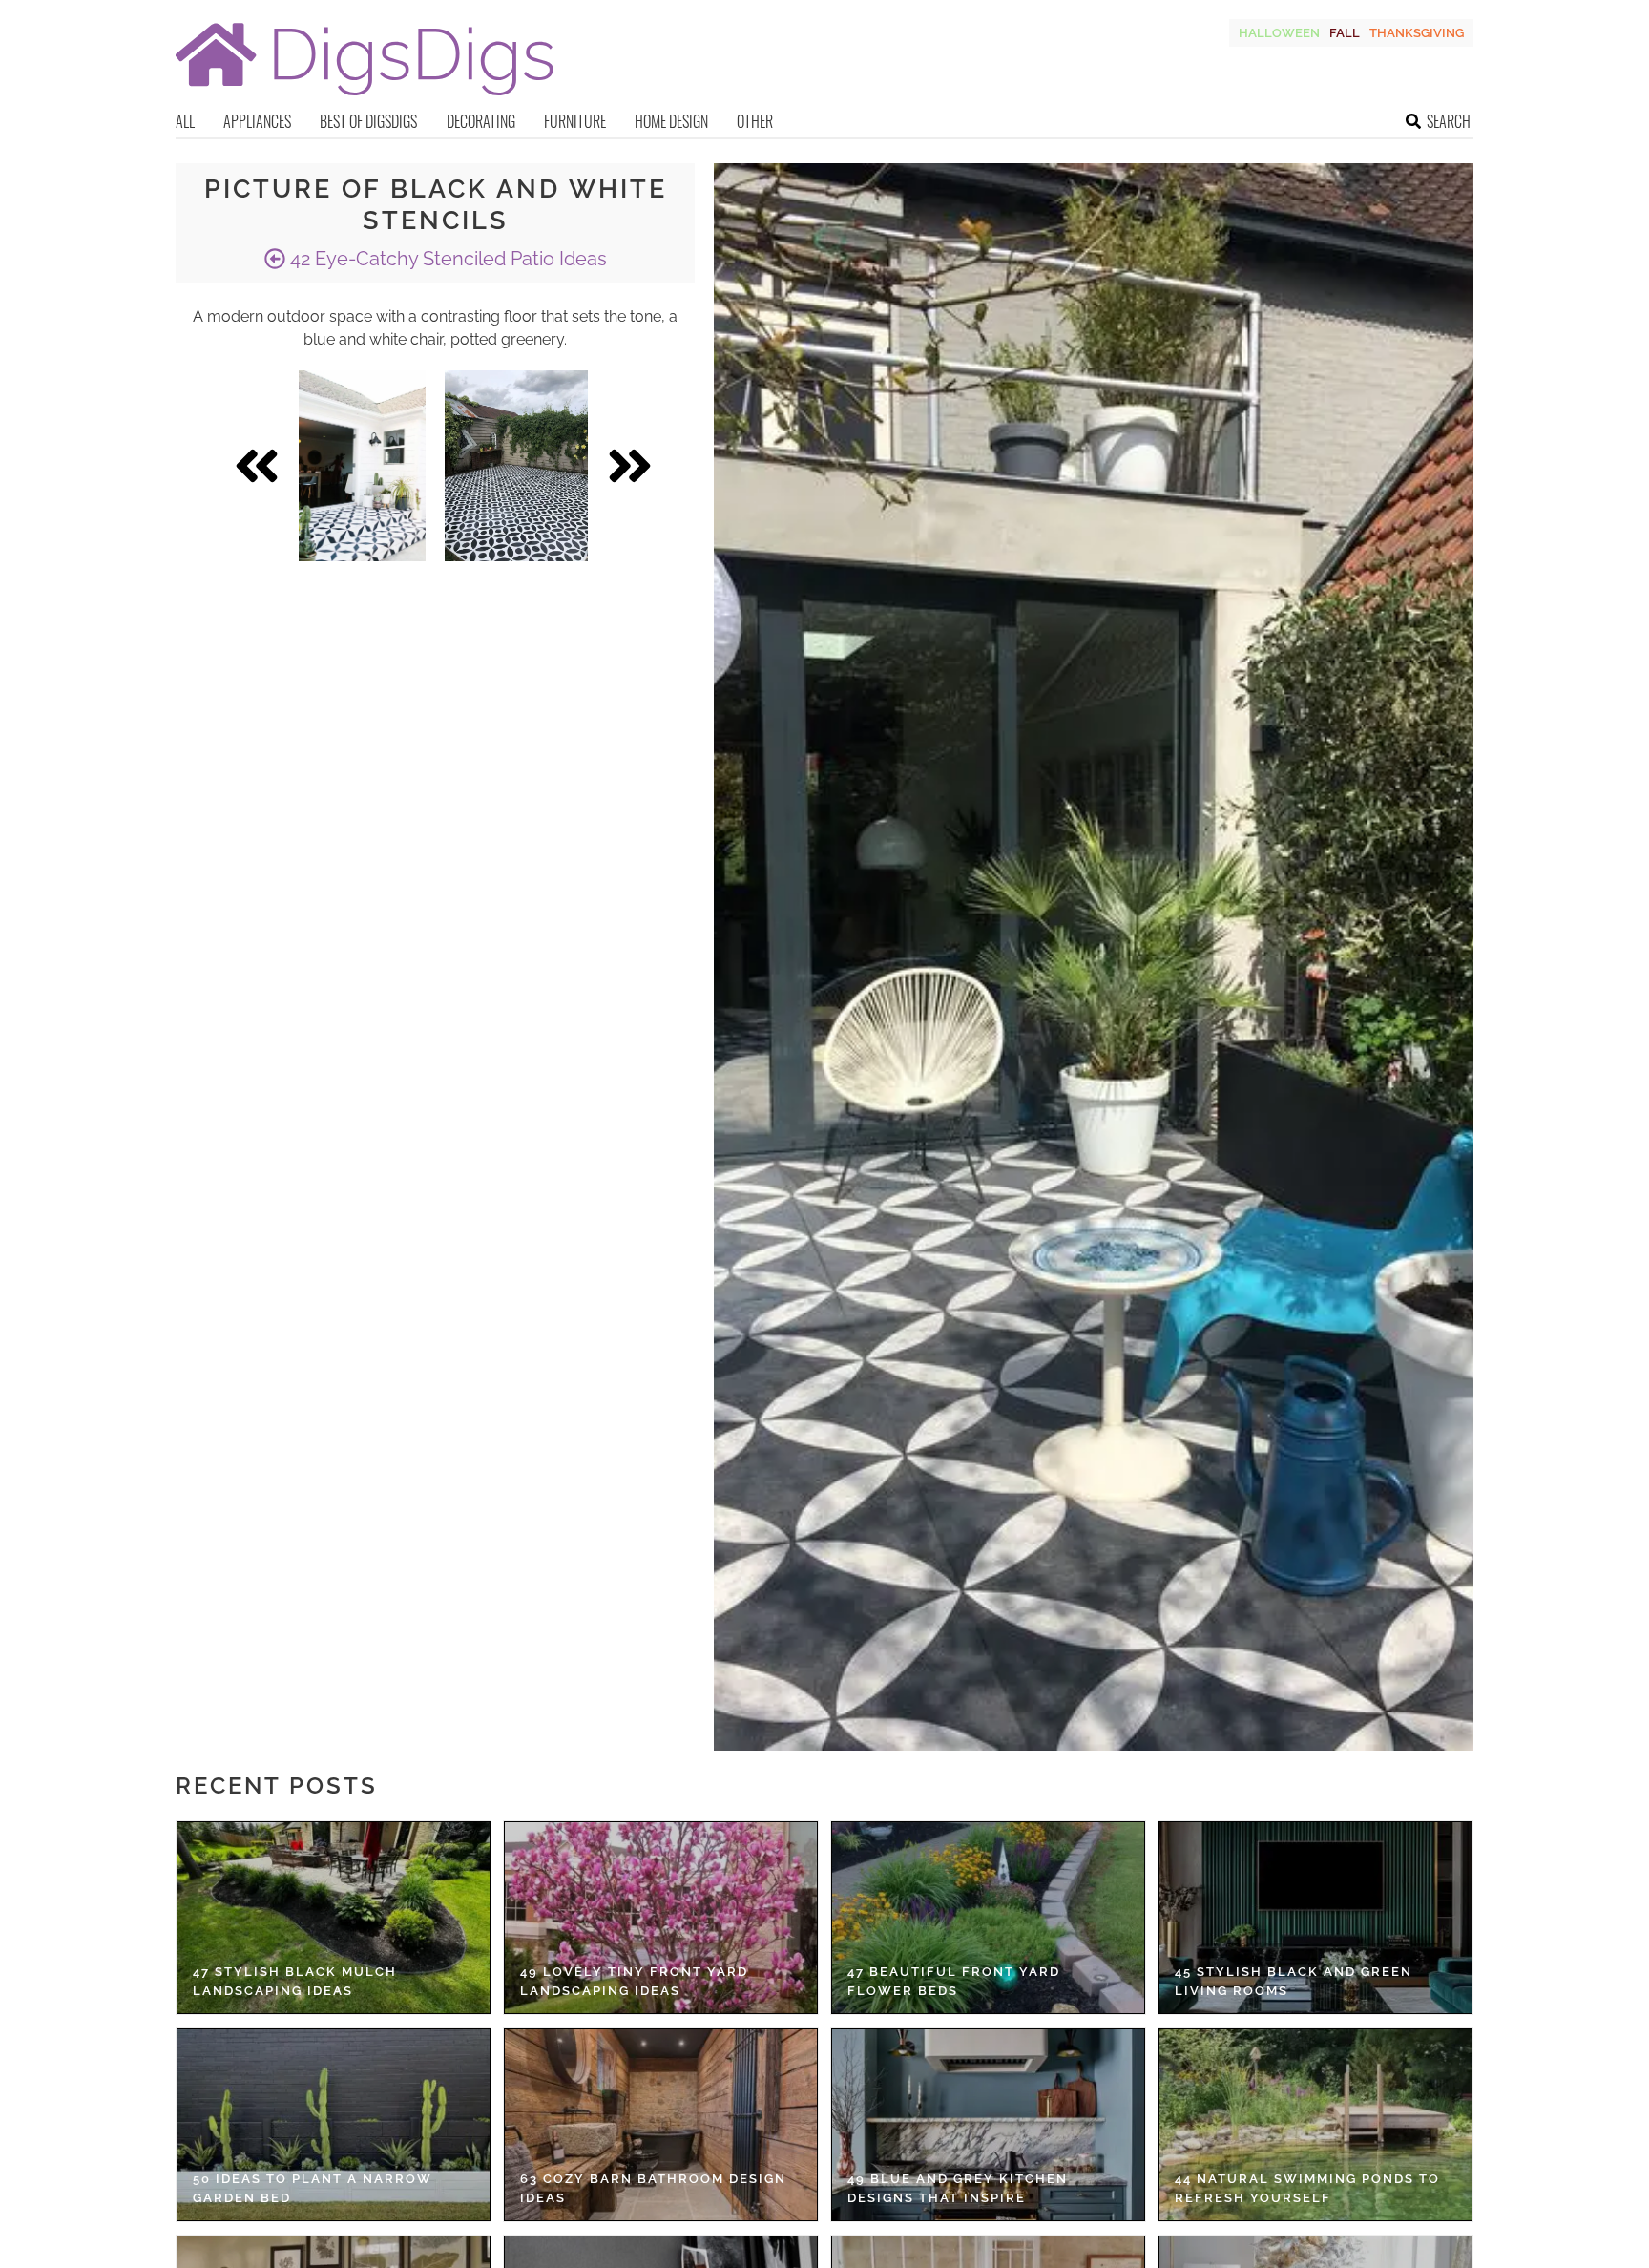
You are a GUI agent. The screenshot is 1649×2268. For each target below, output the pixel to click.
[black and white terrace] (516, 466)
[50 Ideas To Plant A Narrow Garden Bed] (334, 2125)
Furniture (575, 121)
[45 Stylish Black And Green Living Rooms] (1315, 1918)
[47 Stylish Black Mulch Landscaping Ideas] (334, 1918)
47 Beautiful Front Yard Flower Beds (954, 1981)
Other (755, 121)
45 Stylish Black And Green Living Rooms (1294, 1981)
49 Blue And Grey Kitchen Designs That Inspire (958, 2188)
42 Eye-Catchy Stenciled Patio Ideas (446, 259)
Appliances (257, 121)
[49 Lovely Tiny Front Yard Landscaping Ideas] (661, 1918)
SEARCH (1449, 121)
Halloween (1279, 33)
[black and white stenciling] (362, 466)
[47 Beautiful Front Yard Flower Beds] (988, 1918)
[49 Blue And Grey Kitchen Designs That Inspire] (988, 2125)
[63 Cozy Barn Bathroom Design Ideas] (661, 2125)
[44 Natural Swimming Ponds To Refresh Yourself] (1315, 2125)
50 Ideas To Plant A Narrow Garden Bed (313, 2188)
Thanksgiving (1417, 33)
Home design (671, 121)
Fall (1345, 33)
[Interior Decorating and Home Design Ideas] (365, 98)
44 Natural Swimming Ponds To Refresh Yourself (1307, 2188)
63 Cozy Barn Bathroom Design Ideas (653, 2188)
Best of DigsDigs (368, 121)
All (185, 121)
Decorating (481, 121)
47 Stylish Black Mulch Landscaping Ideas (295, 1981)
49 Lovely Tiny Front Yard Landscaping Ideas (634, 1981)
